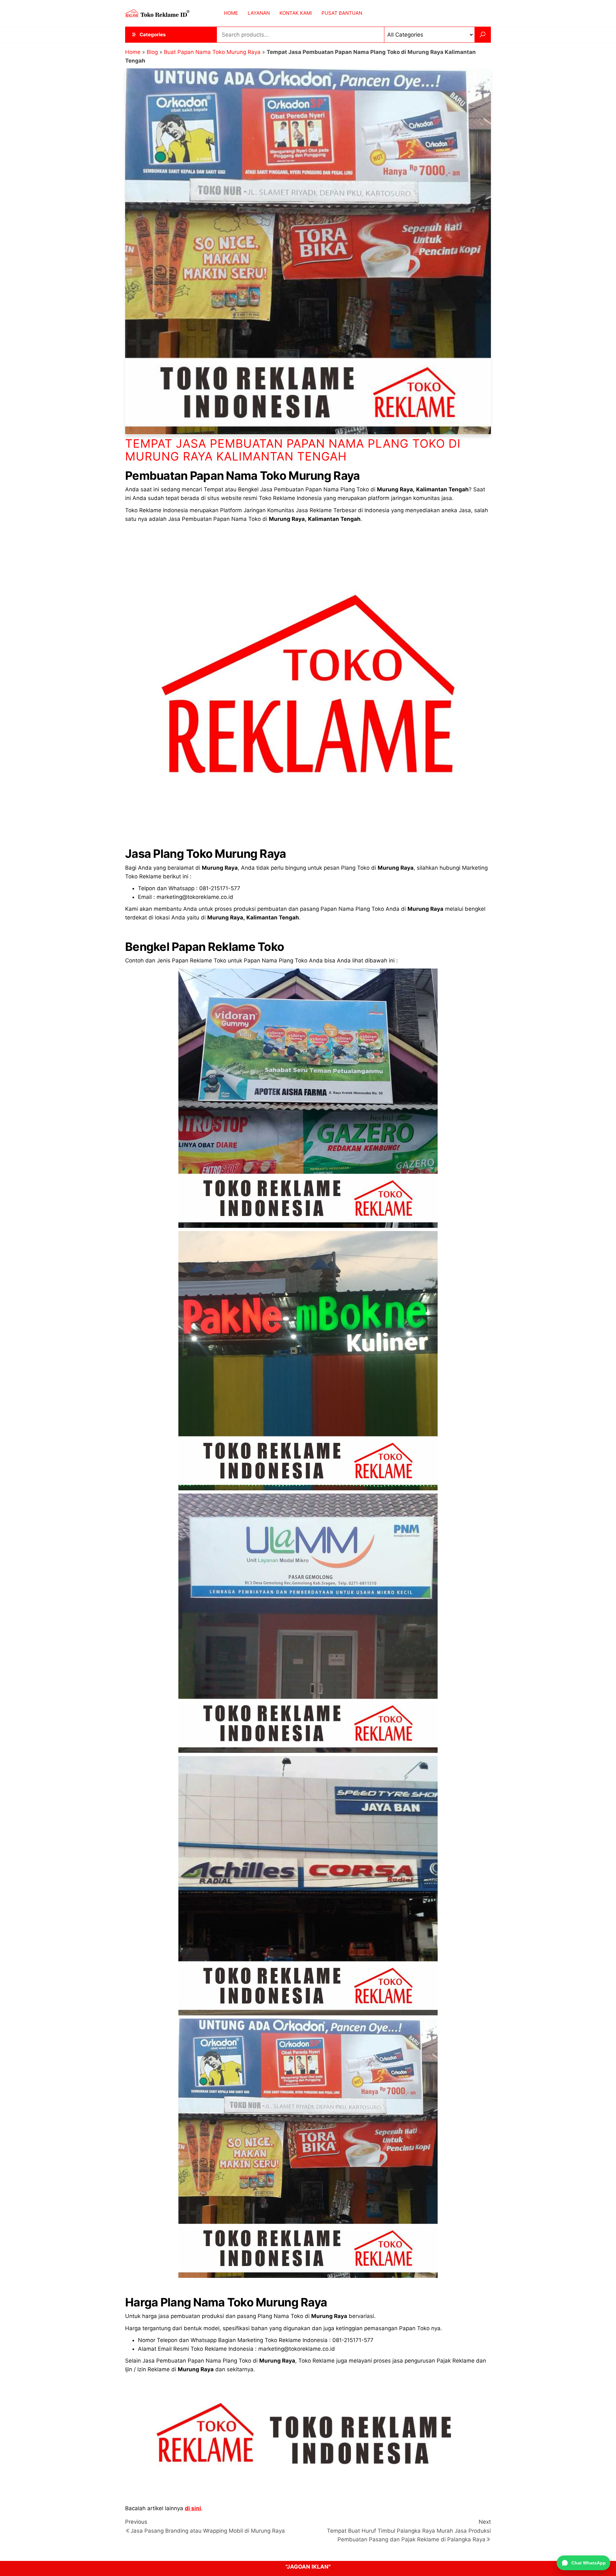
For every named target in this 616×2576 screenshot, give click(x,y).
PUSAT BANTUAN (342, 13)
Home (133, 52)
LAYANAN (259, 13)
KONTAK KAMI (296, 13)
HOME (231, 13)
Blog (152, 52)
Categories (153, 34)
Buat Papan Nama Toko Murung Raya (212, 52)
